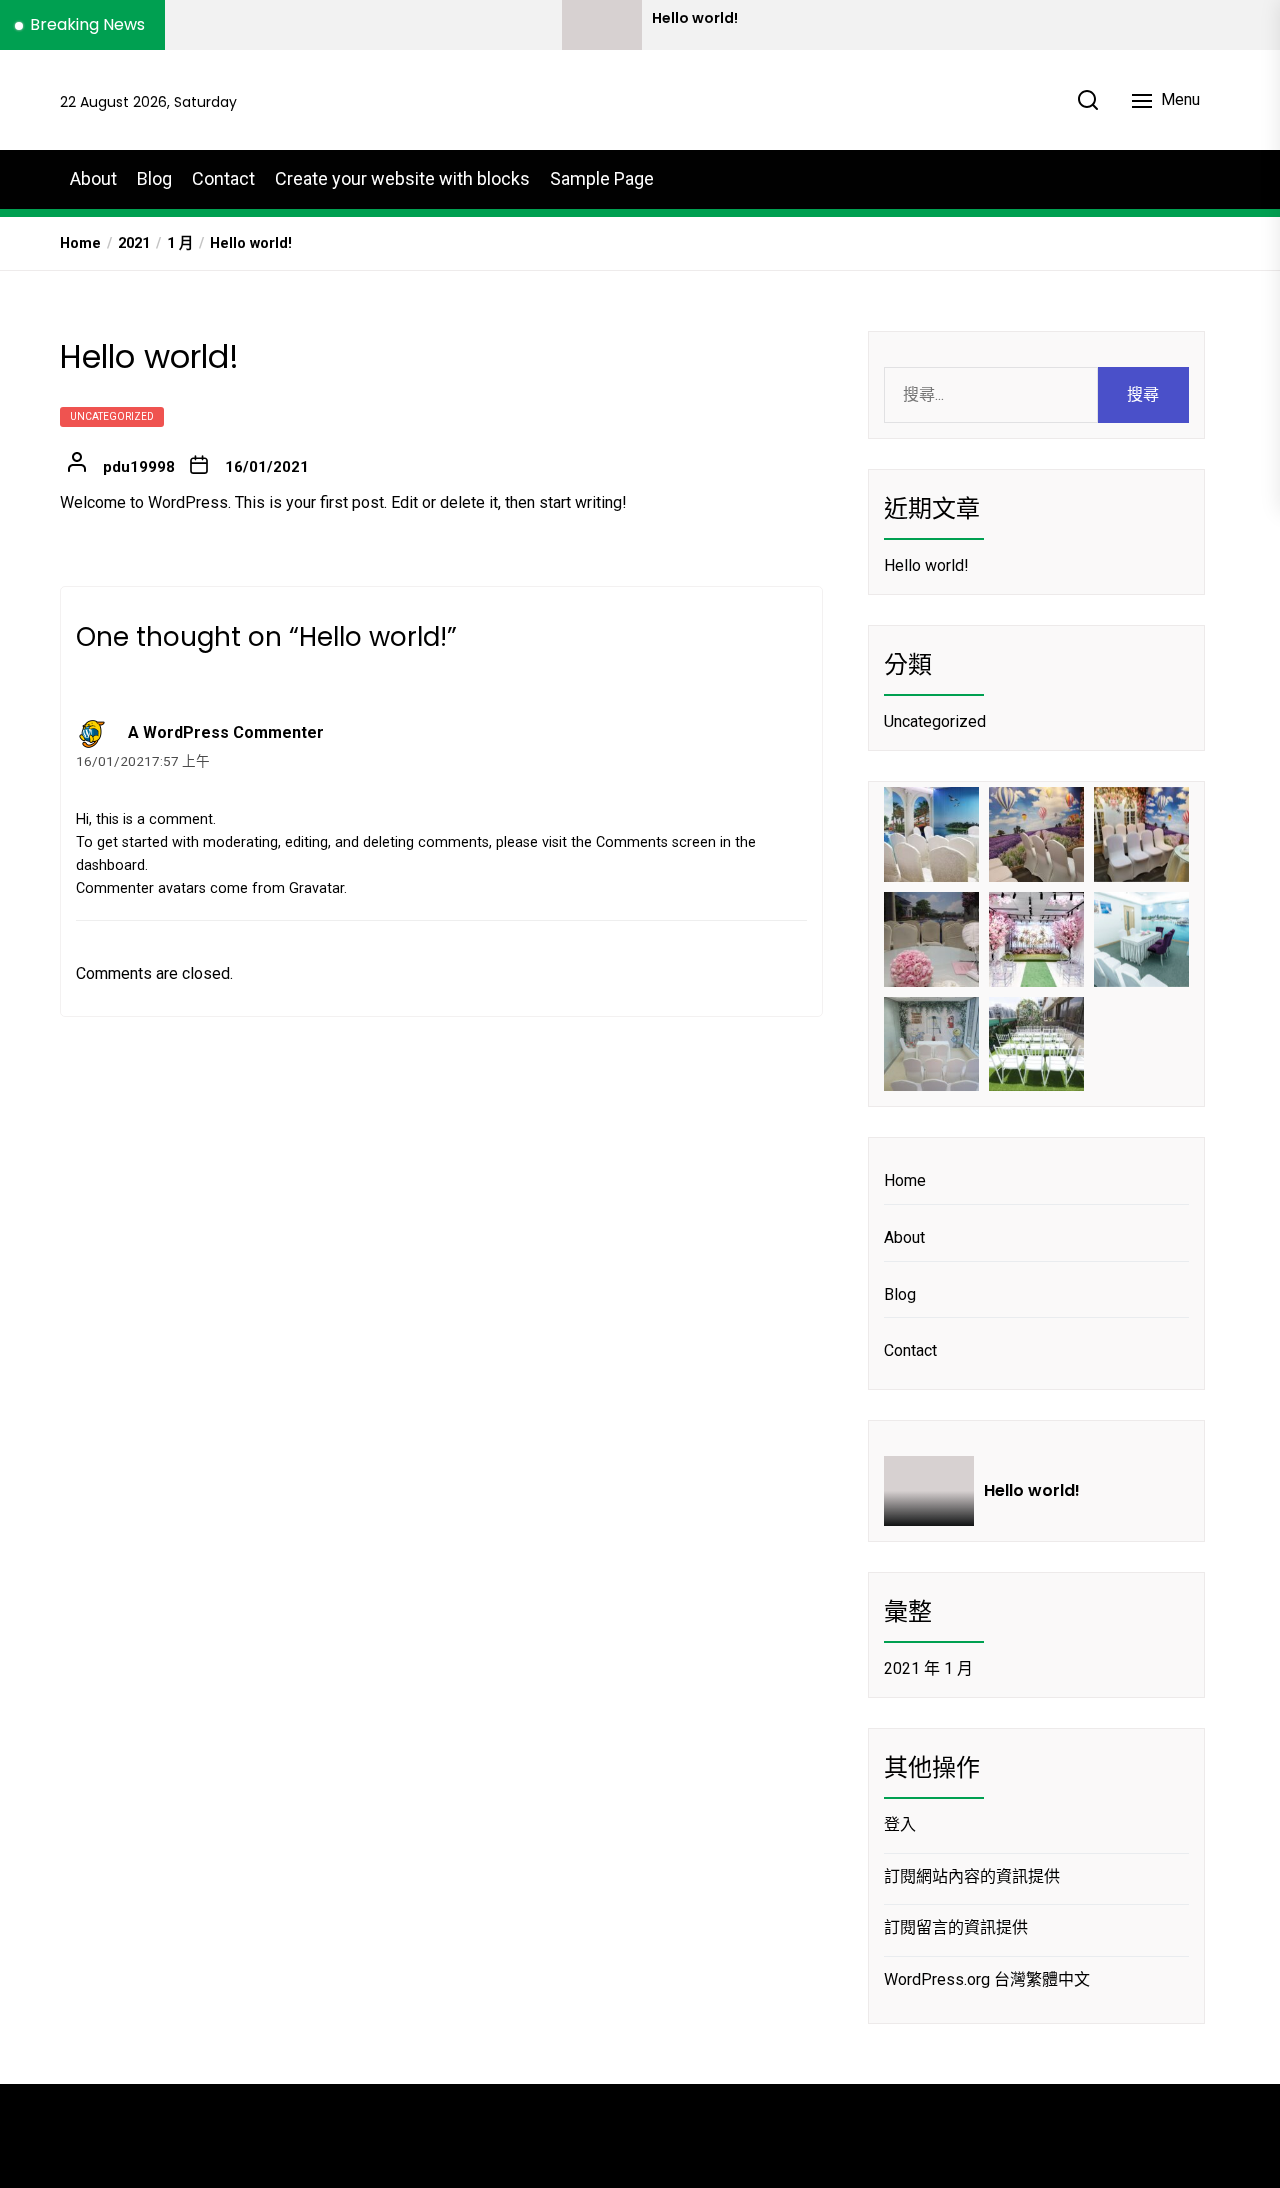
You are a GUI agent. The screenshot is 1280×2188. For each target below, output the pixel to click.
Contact (223, 178)
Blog (154, 178)
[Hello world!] (602, 25)
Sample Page (602, 178)
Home (905, 1180)
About (93, 178)
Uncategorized (112, 416)
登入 (900, 1824)
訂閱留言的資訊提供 (956, 1927)
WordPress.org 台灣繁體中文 (987, 1979)
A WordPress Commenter (226, 732)
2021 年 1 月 (928, 1668)
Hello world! (695, 18)
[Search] (1088, 100)
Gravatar (316, 888)
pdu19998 (139, 467)
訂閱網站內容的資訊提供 (972, 1876)
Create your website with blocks (402, 178)
